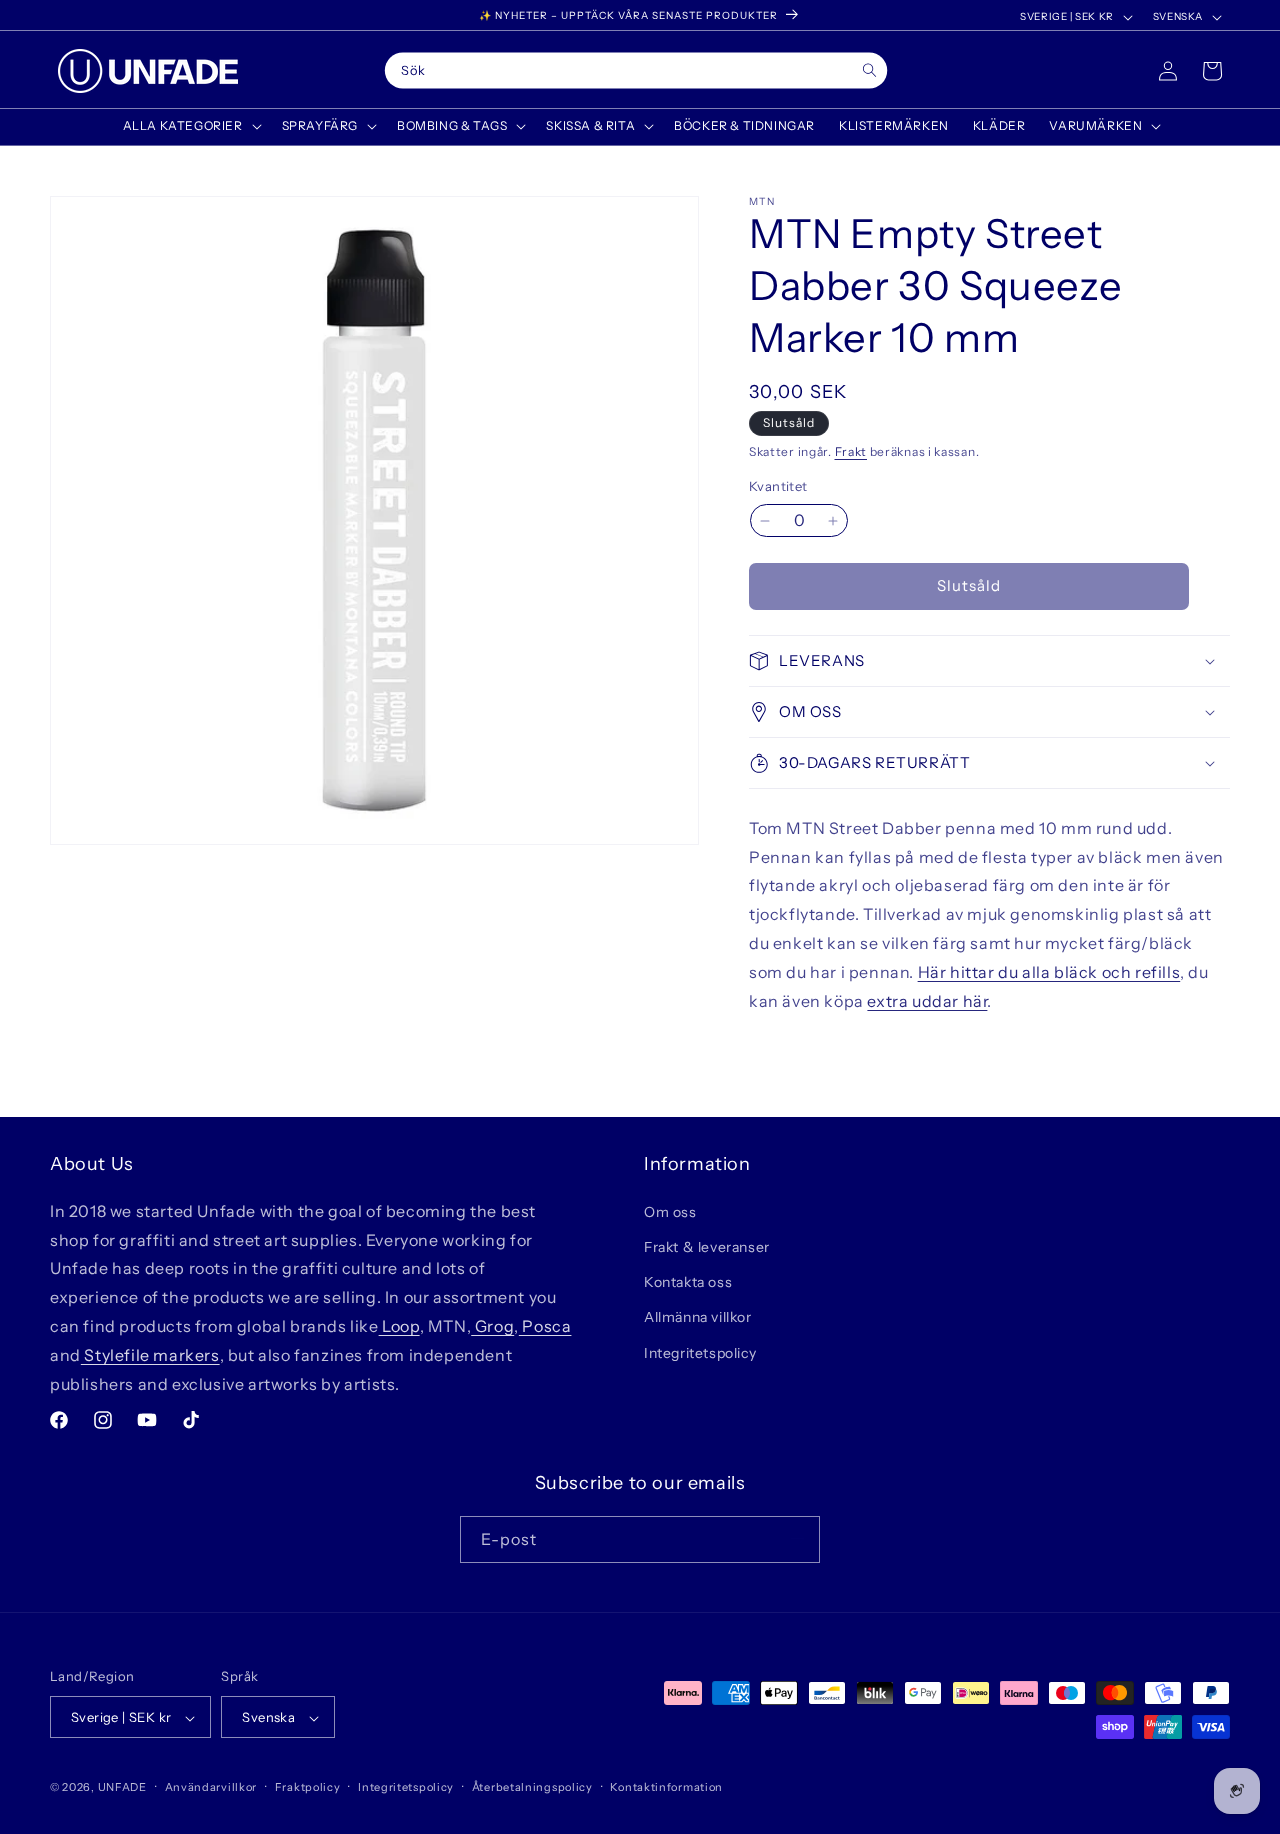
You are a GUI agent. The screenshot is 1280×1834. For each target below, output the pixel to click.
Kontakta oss (688, 1282)
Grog (492, 1325)
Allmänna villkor (698, 1317)
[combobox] (636, 71)
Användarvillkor (211, 1787)
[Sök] (869, 70)
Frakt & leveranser (707, 1246)
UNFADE (122, 1788)
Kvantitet (778, 487)
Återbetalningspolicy (532, 1787)
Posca (545, 1325)
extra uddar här (927, 1001)
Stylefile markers (150, 1354)
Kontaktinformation (666, 1787)
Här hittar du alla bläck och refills (1049, 972)
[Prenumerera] (797, 1538)
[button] (190, 126)
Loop (399, 1325)
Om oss (670, 1211)
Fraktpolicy (308, 1787)
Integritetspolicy (700, 1352)
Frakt (851, 451)
